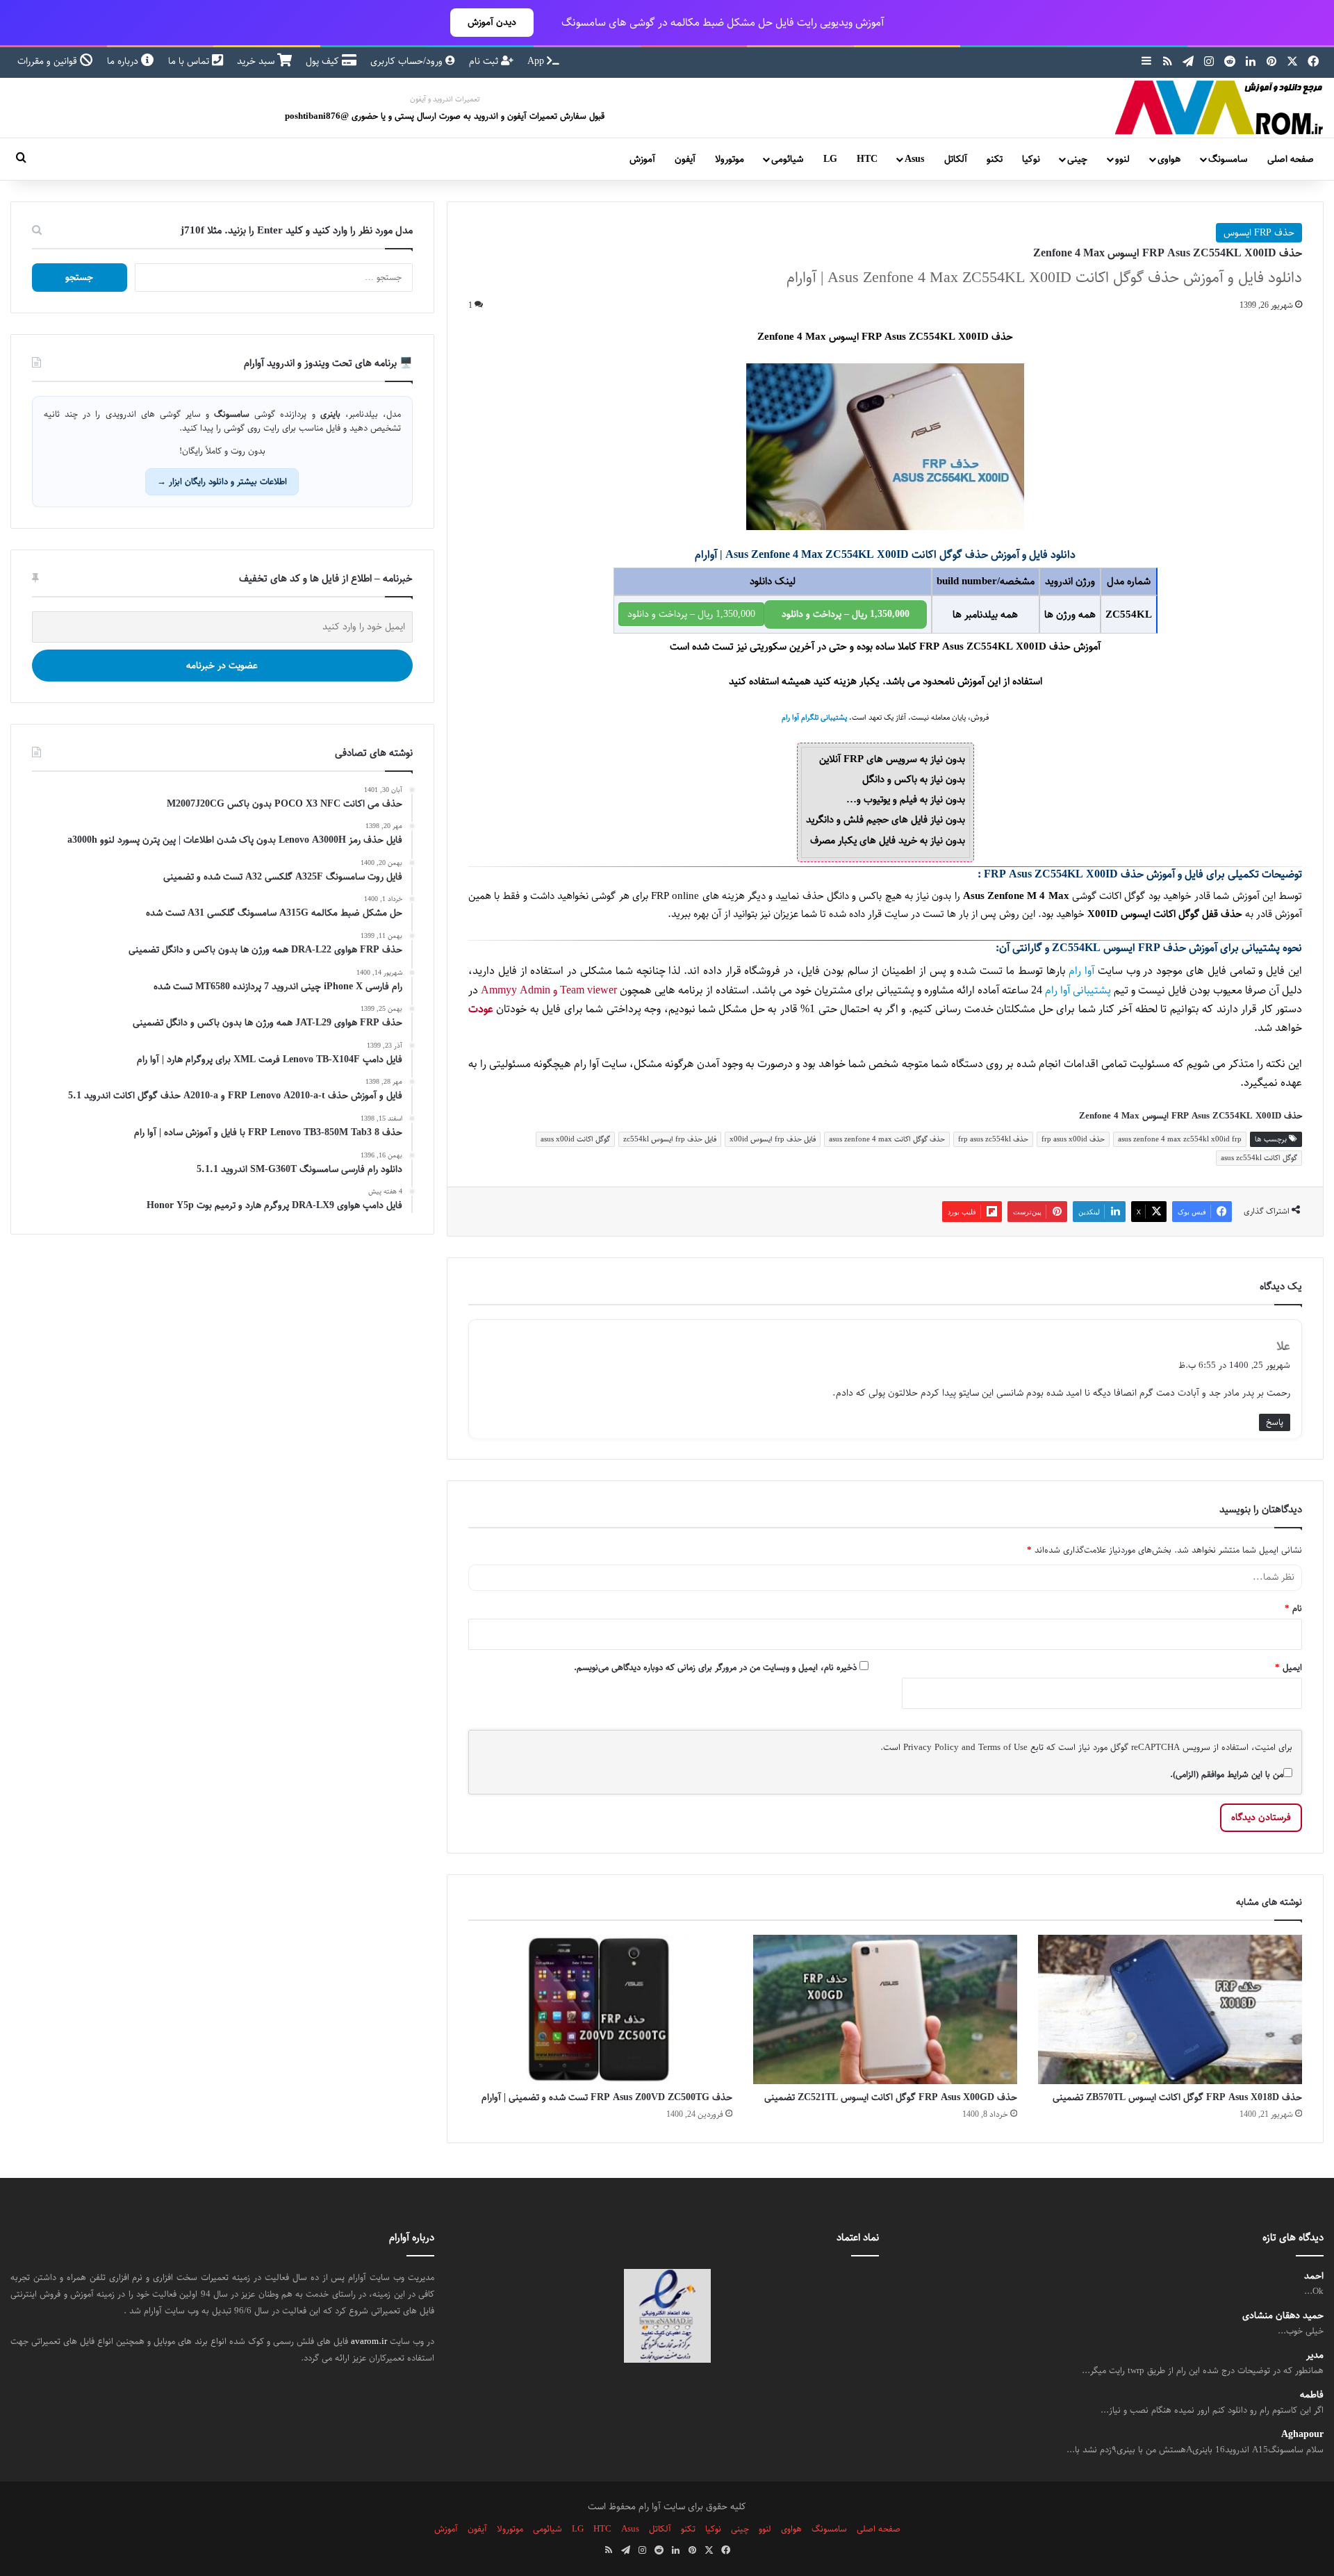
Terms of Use (1003, 1747)
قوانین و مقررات (49, 61)
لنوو (1122, 159)
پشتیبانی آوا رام (1078, 990)
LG (830, 159)
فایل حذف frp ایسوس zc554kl (670, 1139)
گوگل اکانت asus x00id (575, 1139)
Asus (914, 159)
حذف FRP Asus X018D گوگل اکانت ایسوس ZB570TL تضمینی (1177, 2097)
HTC (867, 159)
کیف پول (324, 61)
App (537, 61)
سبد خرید (257, 61)
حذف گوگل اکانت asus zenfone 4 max (887, 1139)
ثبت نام (485, 61)
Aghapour (1302, 2435)
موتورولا (730, 159)
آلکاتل (956, 159)
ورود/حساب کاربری (408, 61)
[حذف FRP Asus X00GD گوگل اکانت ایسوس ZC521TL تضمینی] (885, 2009)
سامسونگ (1228, 159)
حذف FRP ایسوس (1259, 233)
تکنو (995, 159)
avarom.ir (369, 2341)
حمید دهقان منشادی (1283, 2316)
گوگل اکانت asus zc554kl (1259, 1158)
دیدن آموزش (492, 22)
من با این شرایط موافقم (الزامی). (1227, 1774)
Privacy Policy (931, 1747)
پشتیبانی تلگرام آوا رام (814, 718)
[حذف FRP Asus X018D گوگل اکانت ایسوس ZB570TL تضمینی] (1170, 2009)
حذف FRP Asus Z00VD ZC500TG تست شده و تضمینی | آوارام (607, 2097)
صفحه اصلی (1291, 159)
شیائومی (787, 159)
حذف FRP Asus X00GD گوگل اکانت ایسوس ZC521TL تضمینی (891, 2097)
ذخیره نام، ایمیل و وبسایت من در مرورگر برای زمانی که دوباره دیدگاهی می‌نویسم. (715, 1667)
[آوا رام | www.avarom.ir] (1219, 108)
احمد (1314, 2276)
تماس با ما (190, 61)
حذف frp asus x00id (1073, 1139)
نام (1293, 1608)
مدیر (1315, 2355)
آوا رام (1081, 971)
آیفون (685, 159)
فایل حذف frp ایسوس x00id (773, 1139)
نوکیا (1031, 159)
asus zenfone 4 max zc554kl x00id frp (1180, 1139)
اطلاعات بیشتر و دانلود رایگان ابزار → (222, 481)
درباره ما (124, 61)
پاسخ (1275, 1422)
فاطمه (1312, 2395)
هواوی (1169, 159)
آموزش (642, 159)
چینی (1077, 159)
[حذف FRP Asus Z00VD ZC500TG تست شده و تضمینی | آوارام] (600, 2009)
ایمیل (1288, 1667)
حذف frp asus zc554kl (993, 1139)
